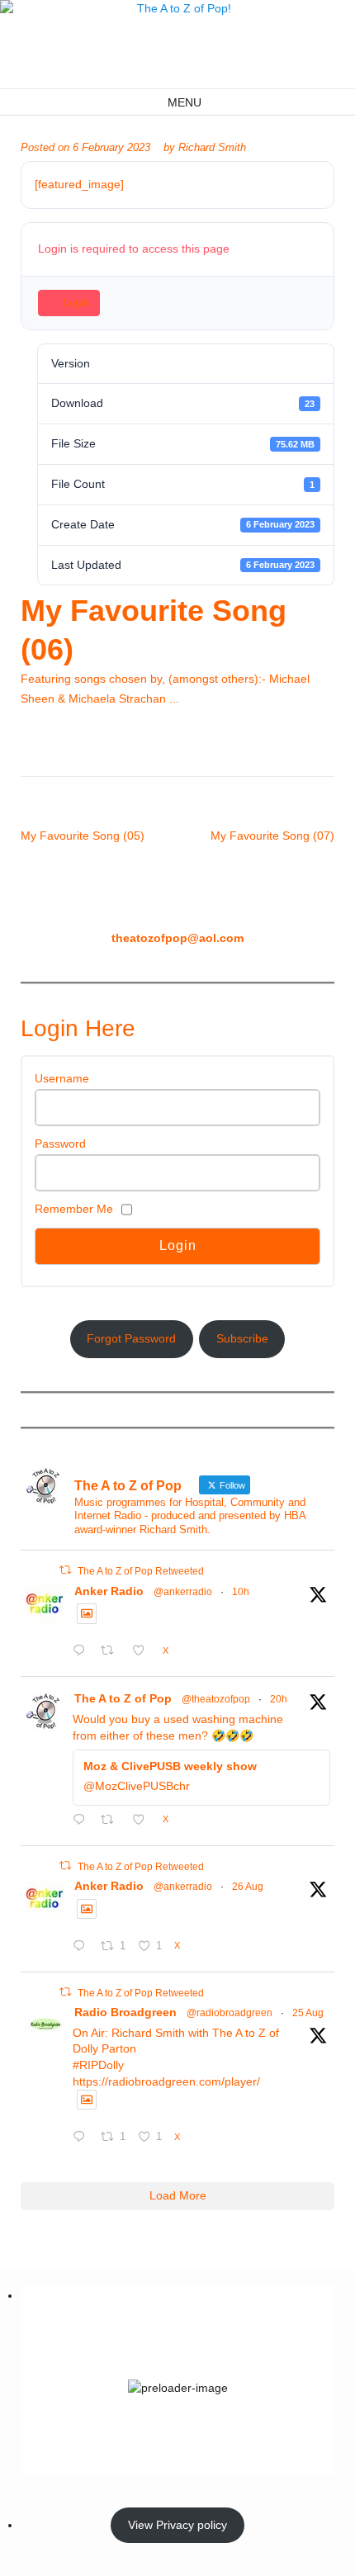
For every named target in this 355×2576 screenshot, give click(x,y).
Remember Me (74, 1209)
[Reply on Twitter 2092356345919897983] (83, 2138)
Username (62, 1078)
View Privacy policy (177, 2525)
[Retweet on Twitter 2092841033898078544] (112, 1652)
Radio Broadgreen (125, 2012)
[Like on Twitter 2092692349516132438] (143, 1821)
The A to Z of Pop (123, 1698)
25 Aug (308, 2013)
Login (76, 303)
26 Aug (248, 1887)
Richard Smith (212, 148)
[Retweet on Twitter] (65, 1570)
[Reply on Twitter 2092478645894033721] (83, 1948)
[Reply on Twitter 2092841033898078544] (83, 1652)
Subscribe (242, 1338)
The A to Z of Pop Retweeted (141, 1571)
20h (279, 1699)
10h (241, 1592)
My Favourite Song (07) (272, 836)
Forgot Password (131, 1338)
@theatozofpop (216, 1699)
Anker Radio (109, 1591)
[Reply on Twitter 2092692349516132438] (83, 1821)
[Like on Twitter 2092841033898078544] (143, 1652)
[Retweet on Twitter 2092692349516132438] (112, 1821)
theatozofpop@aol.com (177, 938)
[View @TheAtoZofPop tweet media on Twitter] (87, 1613)
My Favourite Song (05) (83, 836)
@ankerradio (183, 1592)
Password (60, 1144)
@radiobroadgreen (230, 2013)
